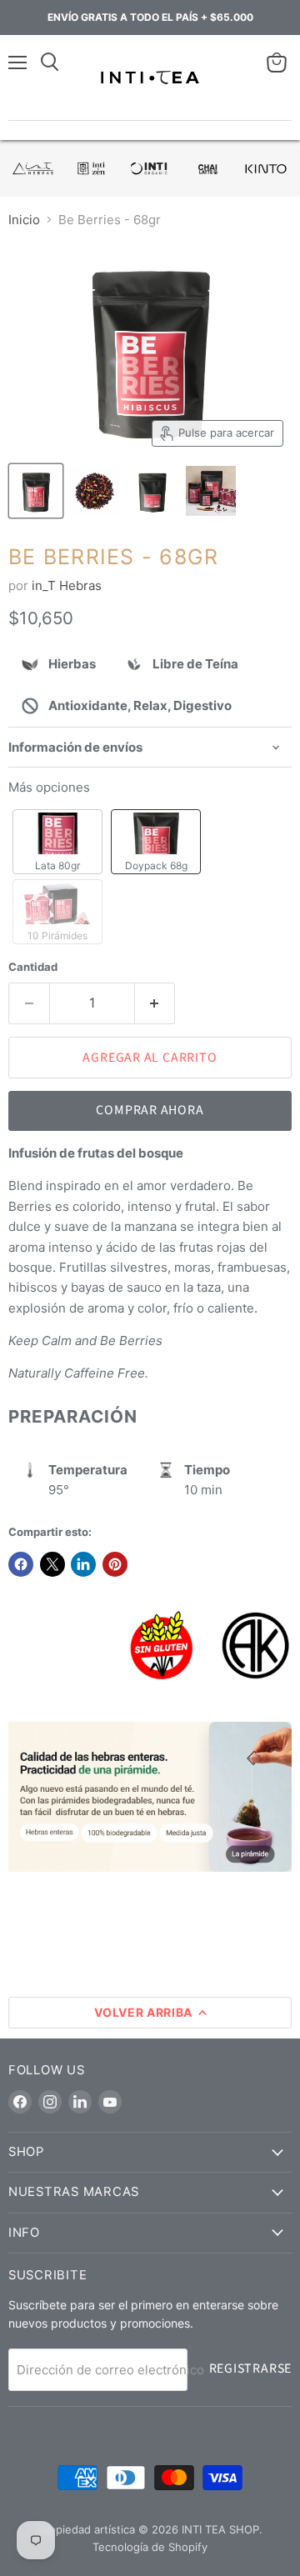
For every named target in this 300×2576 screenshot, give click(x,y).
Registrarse (251, 2368)
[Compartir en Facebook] (21, 1564)
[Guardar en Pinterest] (115, 1564)
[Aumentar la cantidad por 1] (155, 1003)
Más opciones (49, 787)
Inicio (24, 220)
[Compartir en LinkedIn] (83, 1564)
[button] (57, 842)
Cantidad (33, 967)
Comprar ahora (150, 1110)
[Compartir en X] (52, 1564)
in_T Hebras (67, 585)
